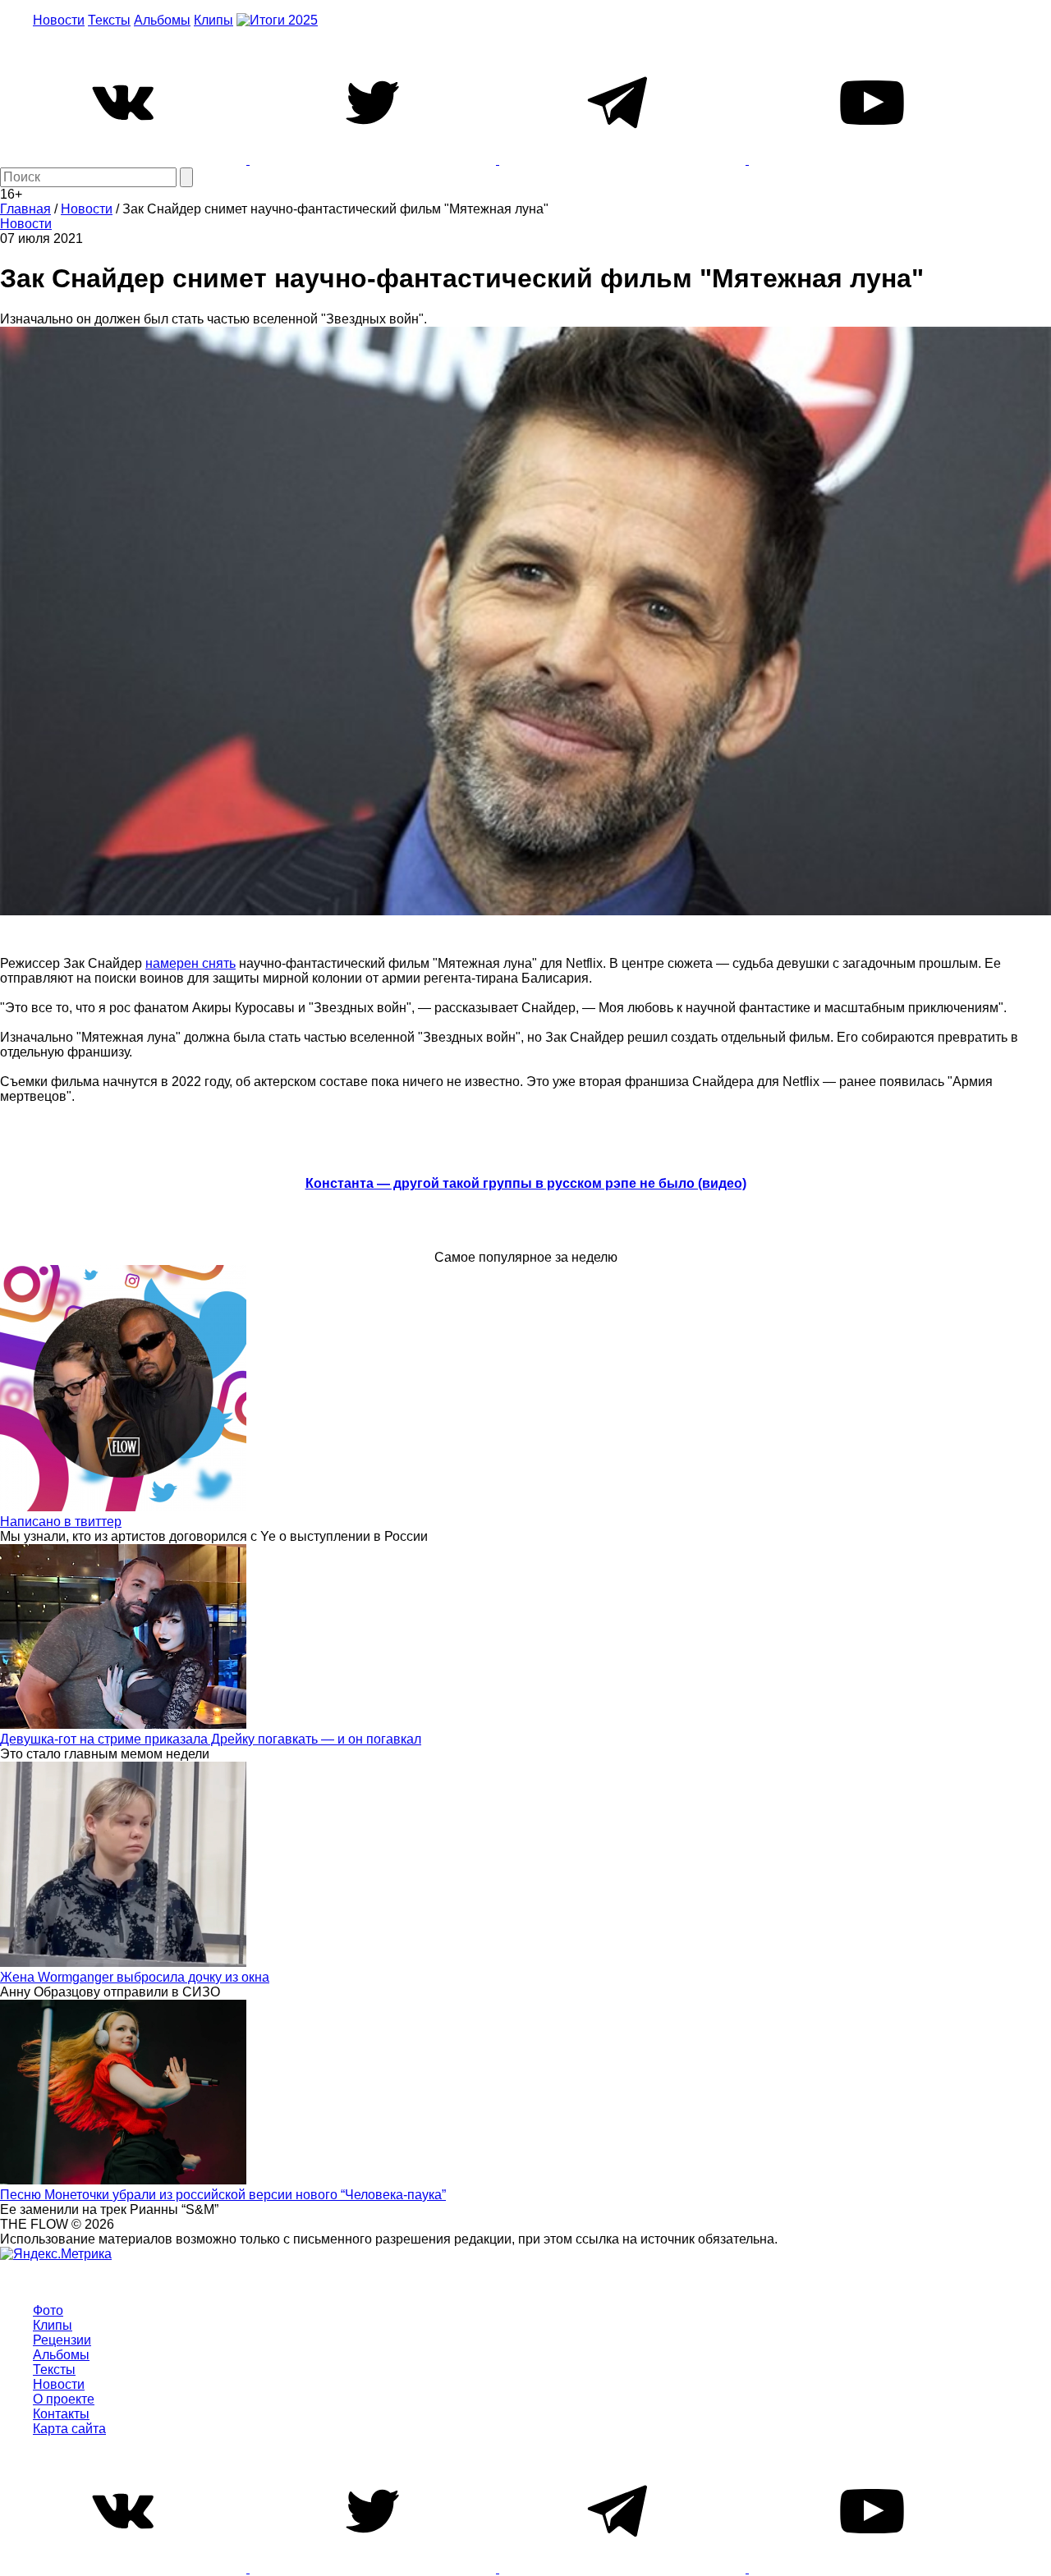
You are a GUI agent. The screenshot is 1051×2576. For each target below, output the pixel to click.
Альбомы (162, 20)
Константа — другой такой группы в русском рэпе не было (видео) (526, 1183)
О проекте (64, 2399)
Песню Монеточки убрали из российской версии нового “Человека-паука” (223, 2195)
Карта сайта (69, 2429)
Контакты (61, 2414)
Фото (48, 2310)
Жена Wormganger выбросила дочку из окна (135, 1977)
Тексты (109, 20)
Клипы (213, 20)
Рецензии (62, 2340)
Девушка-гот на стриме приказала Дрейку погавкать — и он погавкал (211, 1739)
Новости (59, 20)
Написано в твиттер (61, 1522)
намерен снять (190, 963)
